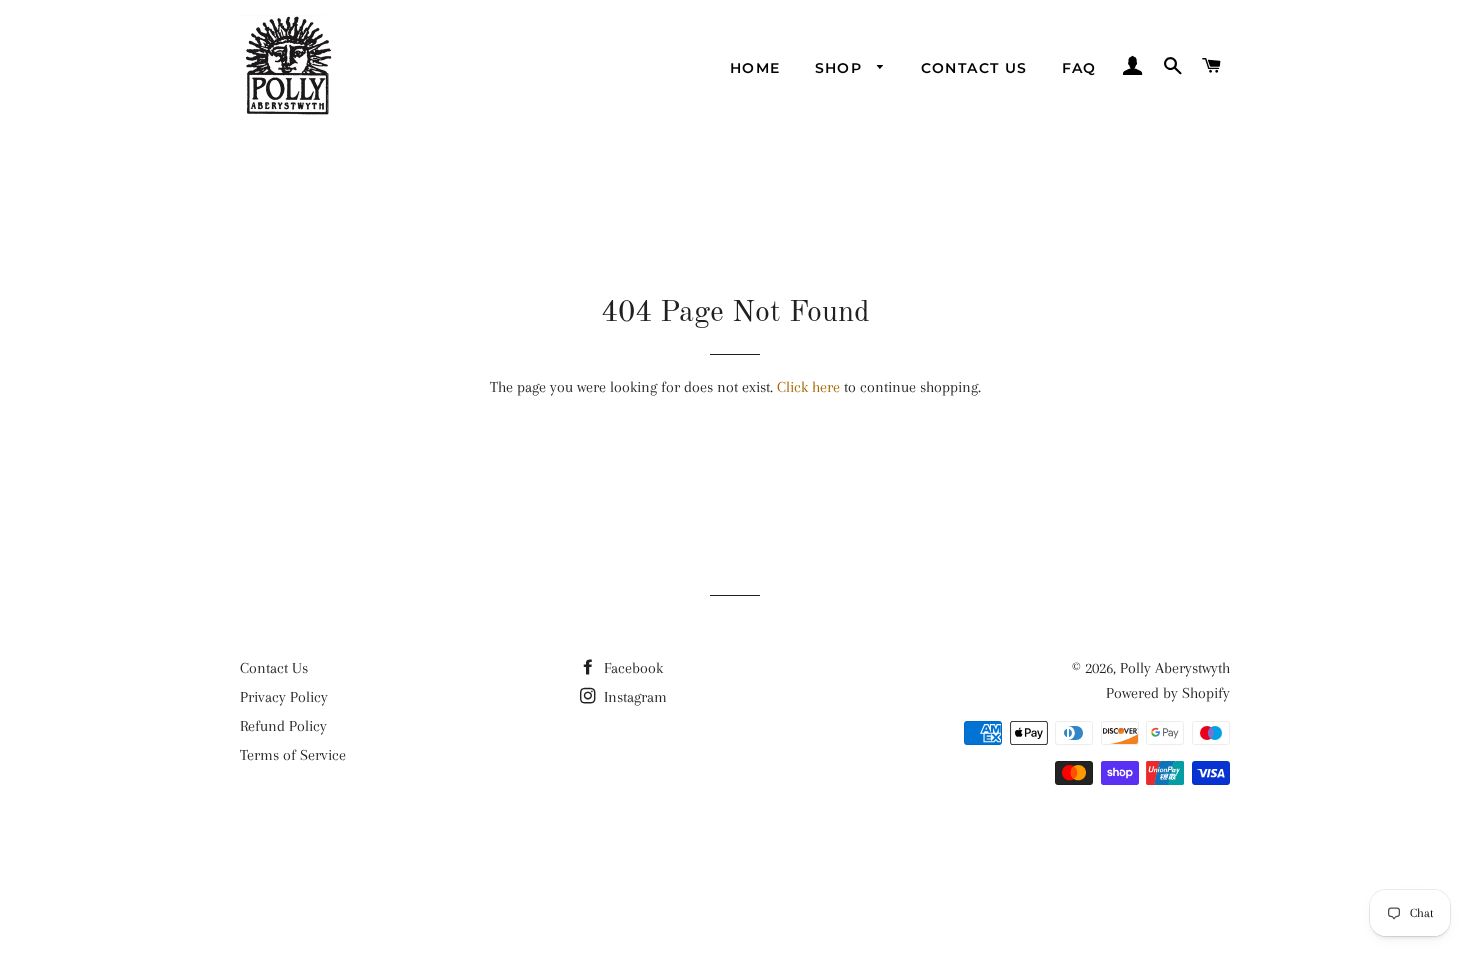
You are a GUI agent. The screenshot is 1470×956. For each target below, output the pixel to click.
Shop (841, 68)
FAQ (1079, 68)
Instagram (633, 697)
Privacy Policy (284, 697)
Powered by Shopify (1168, 693)
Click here (808, 387)
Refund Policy (283, 726)
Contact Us (974, 68)
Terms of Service (293, 755)
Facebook (631, 668)
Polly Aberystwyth (1175, 668)
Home (755, 68)
